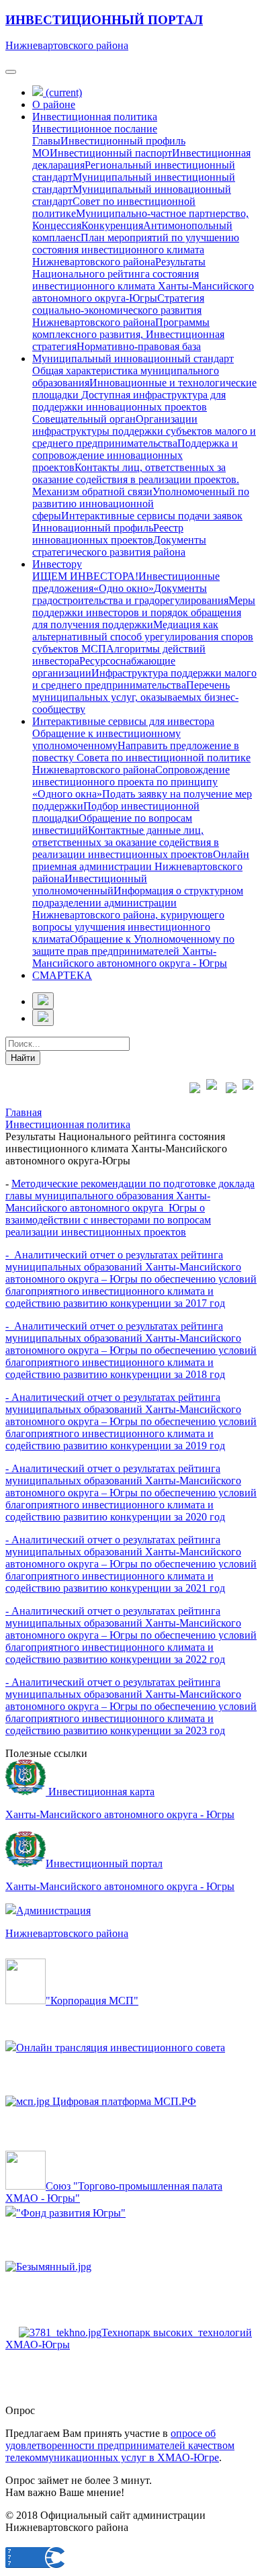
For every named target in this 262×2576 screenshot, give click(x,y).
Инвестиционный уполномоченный (90, 885)
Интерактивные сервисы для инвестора (123, 721)
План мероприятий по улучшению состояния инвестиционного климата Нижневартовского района (136, 250)
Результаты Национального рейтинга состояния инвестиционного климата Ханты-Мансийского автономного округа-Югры (143, 280)
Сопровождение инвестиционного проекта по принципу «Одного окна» (131, 782)
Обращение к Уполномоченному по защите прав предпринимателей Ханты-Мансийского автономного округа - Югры (133, 951)
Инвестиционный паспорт (111, 153)
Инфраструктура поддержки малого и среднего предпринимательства (144, 679)
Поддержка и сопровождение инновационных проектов (135, 455)
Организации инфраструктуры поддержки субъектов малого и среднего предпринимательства (144, 431)
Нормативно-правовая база (139, 346)
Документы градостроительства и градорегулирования (130, 594)
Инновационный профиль (93, 528)
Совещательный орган (84, 419)
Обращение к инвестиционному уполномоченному (106, 739)
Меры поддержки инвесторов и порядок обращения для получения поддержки (144, 612)
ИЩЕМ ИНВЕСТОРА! (85, 576)
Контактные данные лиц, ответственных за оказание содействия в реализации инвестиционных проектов (126, 842)
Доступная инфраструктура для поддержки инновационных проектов (129, 401)
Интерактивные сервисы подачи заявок (152, 516)
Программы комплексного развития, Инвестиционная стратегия (128, 334)
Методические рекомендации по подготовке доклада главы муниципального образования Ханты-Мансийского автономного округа (130, 1196)
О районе (54, 104)
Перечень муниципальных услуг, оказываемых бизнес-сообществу (135, 697)
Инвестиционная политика (95, 117)
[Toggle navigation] (11, 72)
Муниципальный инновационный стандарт (133, 358)
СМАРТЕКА (62, 975)
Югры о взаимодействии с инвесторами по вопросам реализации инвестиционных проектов (108, 1220)
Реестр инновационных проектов (108, 534)
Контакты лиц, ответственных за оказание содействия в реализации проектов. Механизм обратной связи (136, 479)
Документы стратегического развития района (119, 546)
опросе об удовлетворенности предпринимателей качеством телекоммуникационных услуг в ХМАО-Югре (120, 2445)
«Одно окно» (124, 588)
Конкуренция (112, 225)
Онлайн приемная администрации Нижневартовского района (141, 866)
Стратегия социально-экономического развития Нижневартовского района (118, 310)
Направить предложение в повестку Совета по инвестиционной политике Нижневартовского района (141, 758)
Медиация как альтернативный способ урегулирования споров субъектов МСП (143, 637)
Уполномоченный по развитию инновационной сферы (141, 504)
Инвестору (57, 564)
